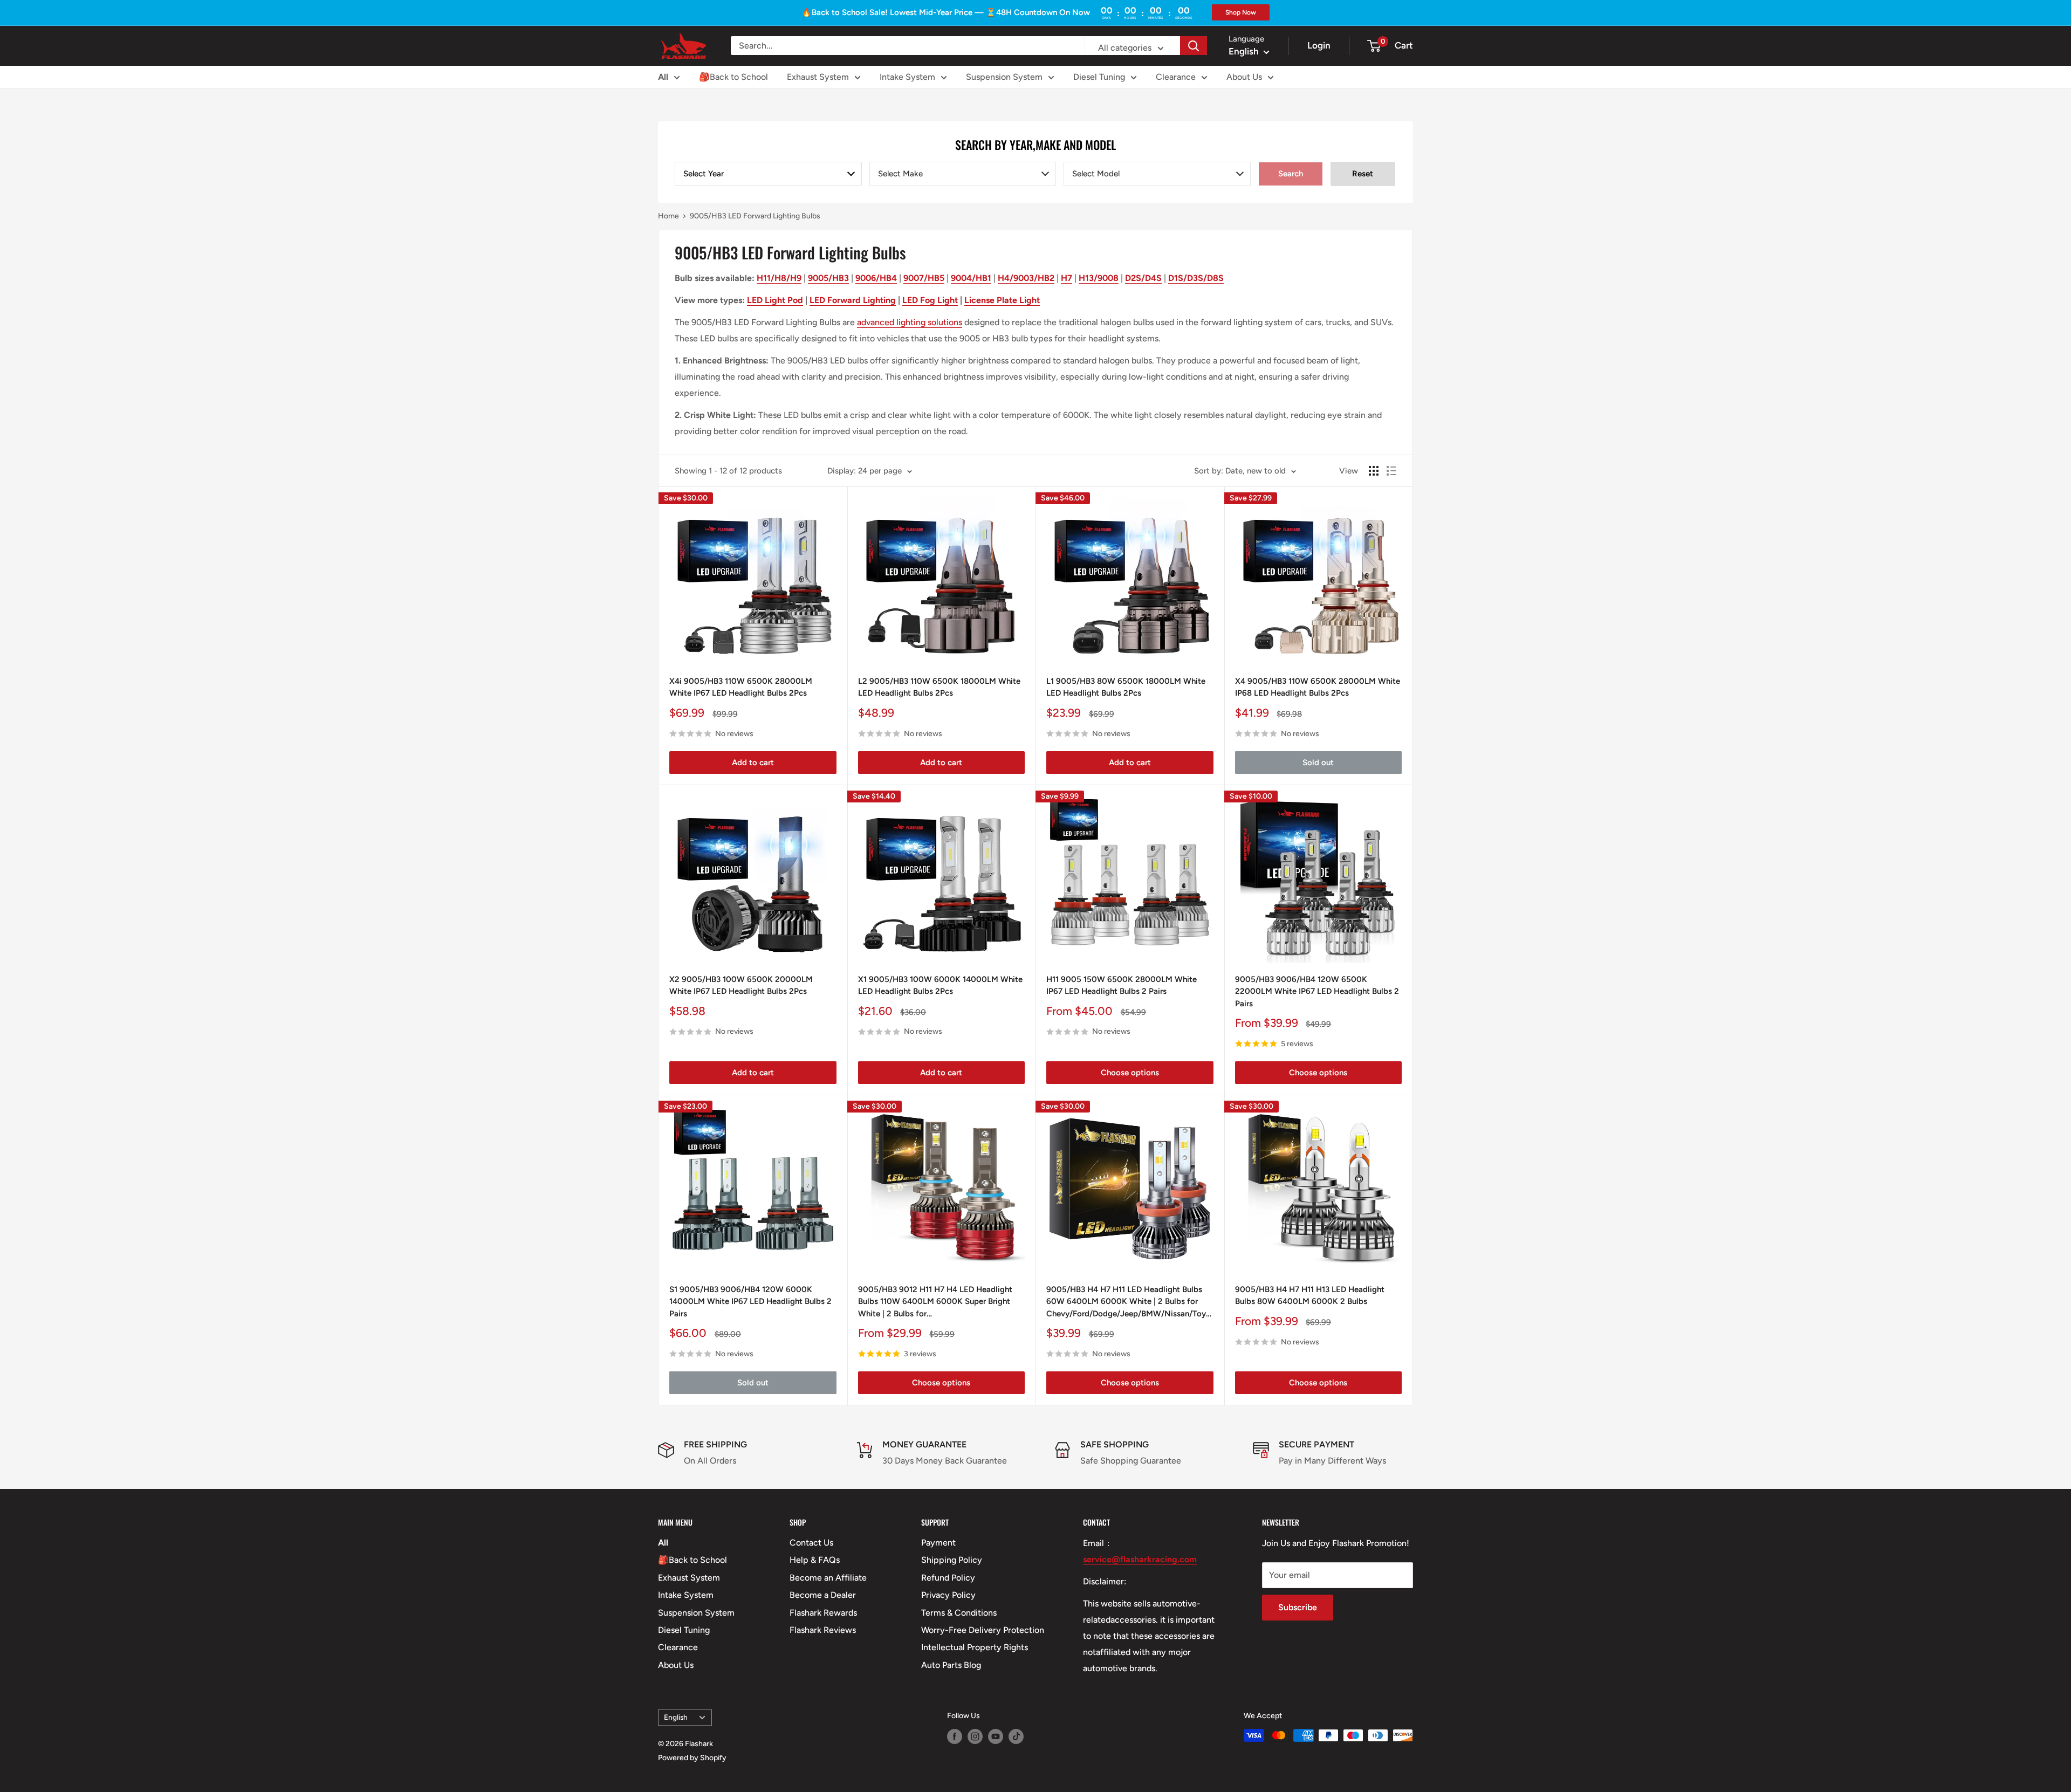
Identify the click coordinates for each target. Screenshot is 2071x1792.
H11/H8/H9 (779, 278)
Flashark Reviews (823, 1630)
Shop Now (1241, 12)
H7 (1067, 278)
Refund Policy (948, 1578)
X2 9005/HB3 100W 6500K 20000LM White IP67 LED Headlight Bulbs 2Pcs (741, 986)
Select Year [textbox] (704, 174)
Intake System (907, 77)
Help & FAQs (815, 1560)
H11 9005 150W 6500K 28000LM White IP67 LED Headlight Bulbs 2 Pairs (1122, 986)
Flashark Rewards (823, 1613)
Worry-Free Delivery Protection (983, 1630)
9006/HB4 (876, 278)
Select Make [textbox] (900, 174)
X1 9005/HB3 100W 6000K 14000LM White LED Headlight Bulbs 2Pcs (940, 986)
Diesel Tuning (1099, 77)
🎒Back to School (733, 77)
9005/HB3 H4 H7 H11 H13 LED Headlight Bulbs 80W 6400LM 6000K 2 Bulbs (1310, 1296)
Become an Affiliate (828, 1578)
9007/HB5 (924, 278)
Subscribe (1298, 1607)
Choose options (1130, 1073)
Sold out (1318, 763)
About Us (1244, 77)
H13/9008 (1099, 278)
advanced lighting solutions (910, 322)
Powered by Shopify (692, 1758)
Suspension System (1004, 77)
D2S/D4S (1143, 278)
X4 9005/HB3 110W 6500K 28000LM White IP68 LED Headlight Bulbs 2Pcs (1318, 687)
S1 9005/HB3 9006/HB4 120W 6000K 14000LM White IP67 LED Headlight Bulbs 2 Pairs (750, 1302)
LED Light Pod (775, 300)
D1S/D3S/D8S (1196, 278)
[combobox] (768, 174)
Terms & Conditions (959, 1613)
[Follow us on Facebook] (955, 1736)
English (676, 1717)
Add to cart (753, 763)
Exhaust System (818, 77)
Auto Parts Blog (951, 1665)
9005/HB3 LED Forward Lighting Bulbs (755, 216)
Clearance (1176, 77)
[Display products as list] (1391, 471)
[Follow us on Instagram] (975, 1736)
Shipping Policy (952, 1560)
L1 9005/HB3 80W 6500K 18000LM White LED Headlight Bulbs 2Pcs (1126, 687)
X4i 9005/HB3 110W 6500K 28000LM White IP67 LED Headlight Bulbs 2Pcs (741, 687)
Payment (938, 1543)
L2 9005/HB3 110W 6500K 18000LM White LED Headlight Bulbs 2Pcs (939, 687)
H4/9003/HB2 (1026, 278)
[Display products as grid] (1374, 471)
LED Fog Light (930, 300)
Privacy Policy (948, 1595)
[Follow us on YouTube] (996, 1736)
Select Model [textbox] (1096, 174)
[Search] (1194, 46)
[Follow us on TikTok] (1016, 1736)
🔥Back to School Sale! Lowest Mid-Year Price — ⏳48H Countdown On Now (946, 12)
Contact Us (811, 1543)
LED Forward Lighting (853, 300)
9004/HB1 (971, 278)
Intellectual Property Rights (975, 1647)
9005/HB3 (828, 278)
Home (668, 216)
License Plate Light (1002, 300)
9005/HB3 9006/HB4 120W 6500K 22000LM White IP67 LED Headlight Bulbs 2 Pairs (1317, 991)
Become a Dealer (823, 1595)
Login (1319, 45)
